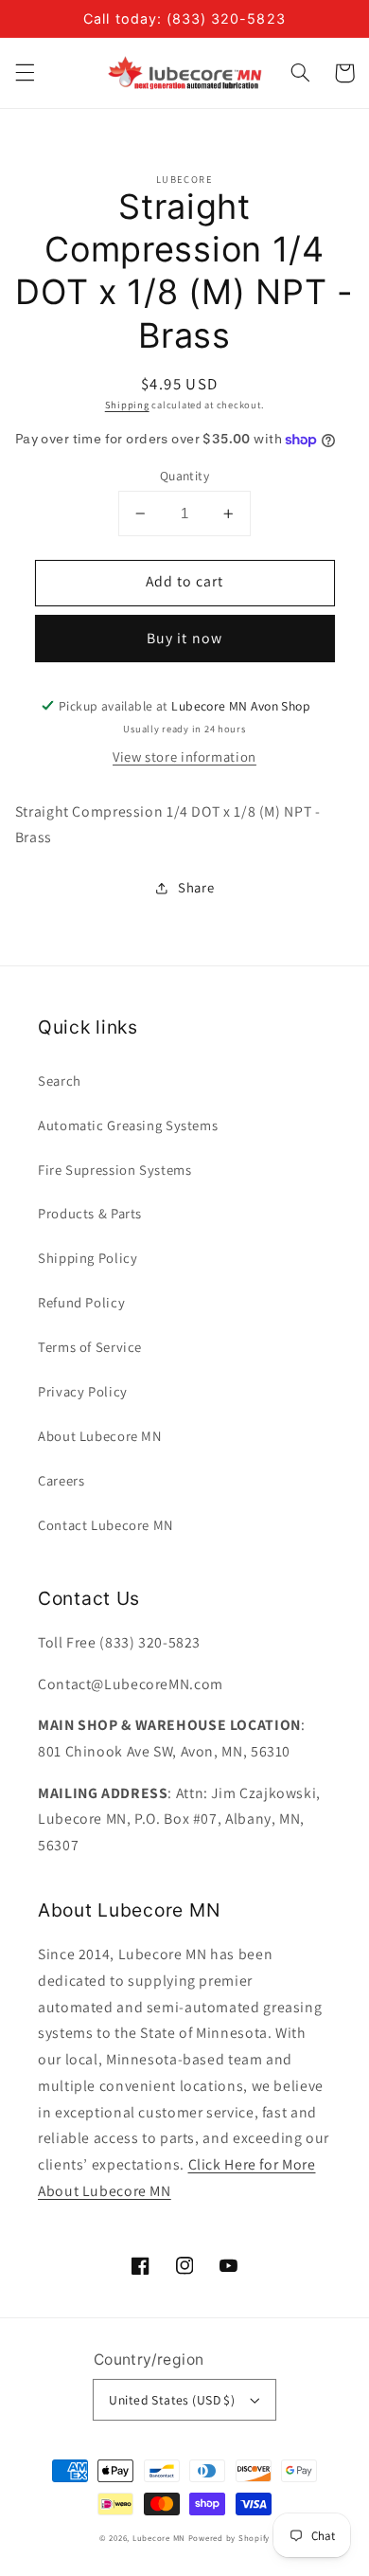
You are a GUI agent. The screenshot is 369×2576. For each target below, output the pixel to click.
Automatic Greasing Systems (128, 1125)
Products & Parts (90, 1213)
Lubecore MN (159, 2538)
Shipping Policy (88, 1258)
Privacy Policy (83, 1391)
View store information (184, 757)
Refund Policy (81, 1302)
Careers (61, 1480)
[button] (25, 73)
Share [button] (196, 887)
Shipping (127, 405)
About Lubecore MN (100, 1436)
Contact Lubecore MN (105, 1525)
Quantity (184, 476)
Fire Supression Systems (115, 1170)
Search (60, 1081)
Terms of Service (90, 1347)
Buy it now (184, 638)
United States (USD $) (172, 2400)
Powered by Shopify (229, 2538)
